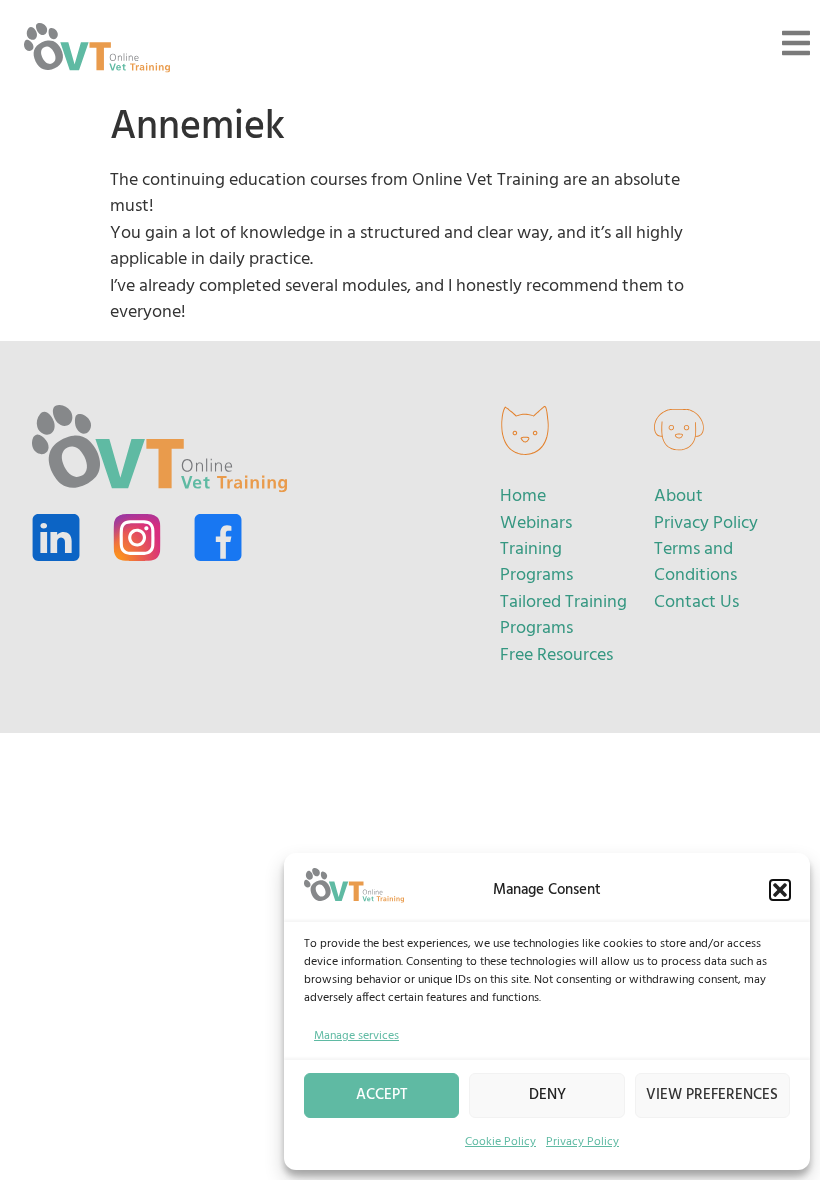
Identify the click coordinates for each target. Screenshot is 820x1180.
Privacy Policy (582, 1142)
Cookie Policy (500, 1142)
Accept (382, 1095)
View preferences (712, 1095)
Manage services (356, 1036)
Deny (547, 1095)
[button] (780, 890)
